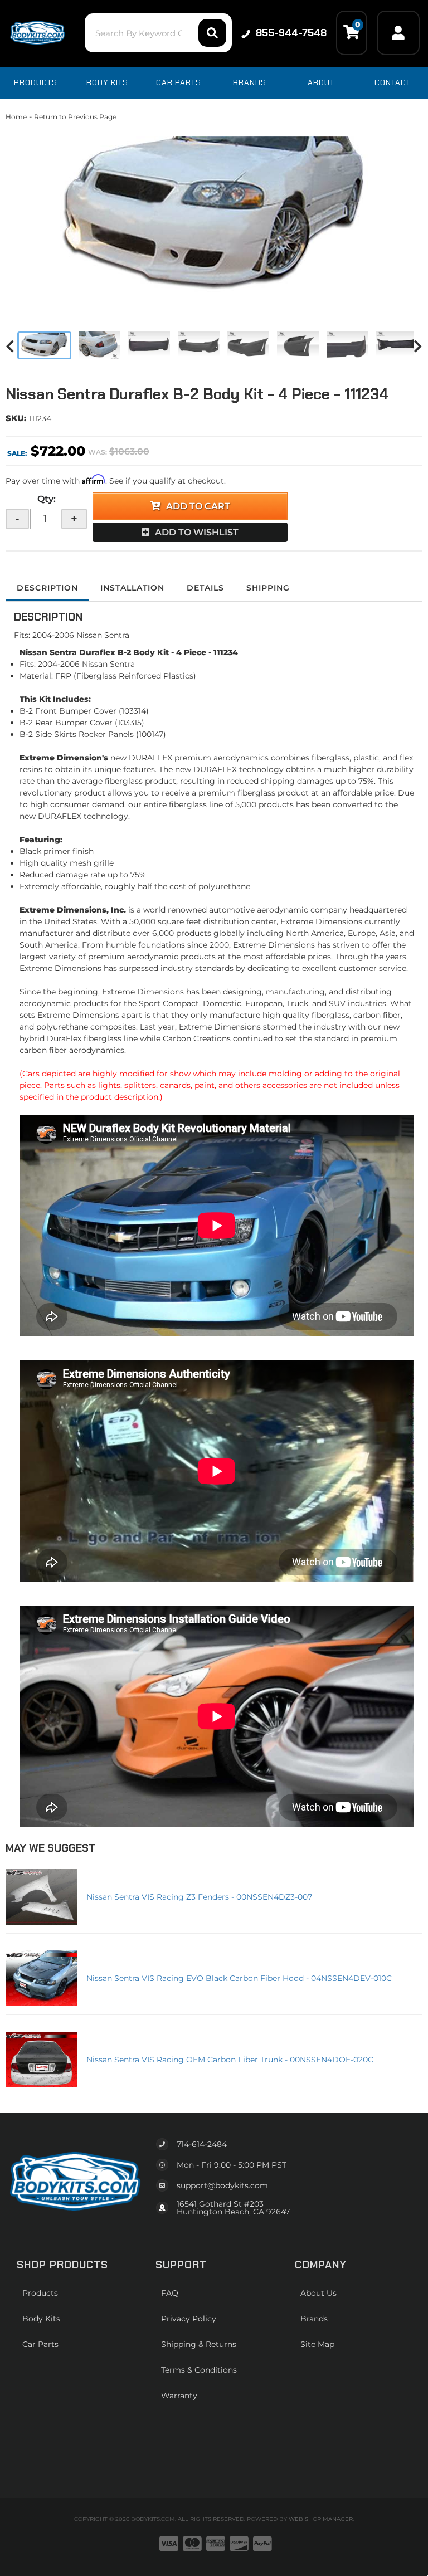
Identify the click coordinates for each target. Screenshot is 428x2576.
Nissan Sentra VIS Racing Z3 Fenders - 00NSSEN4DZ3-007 (199, 1897)
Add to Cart (198, 506)
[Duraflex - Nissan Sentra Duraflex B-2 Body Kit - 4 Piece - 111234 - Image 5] (248, 345)
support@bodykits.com (222, 2185)
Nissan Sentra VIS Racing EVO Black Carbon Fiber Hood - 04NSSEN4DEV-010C (239, 1978)
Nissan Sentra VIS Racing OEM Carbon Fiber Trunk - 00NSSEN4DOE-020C (230, 2060)
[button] (158, 33)
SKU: (16, 418)
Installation (132, 588)
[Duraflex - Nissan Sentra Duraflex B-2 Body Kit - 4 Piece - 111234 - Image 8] (397, 345)
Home (16, 117)
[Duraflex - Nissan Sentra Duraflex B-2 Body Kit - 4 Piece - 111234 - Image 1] (44, 345)
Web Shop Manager (321, 2519)
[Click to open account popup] (398, 33)
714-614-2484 (202, 2144)
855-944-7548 (291, 33)
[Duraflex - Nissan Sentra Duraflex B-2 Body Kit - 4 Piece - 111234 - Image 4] (199, 345)
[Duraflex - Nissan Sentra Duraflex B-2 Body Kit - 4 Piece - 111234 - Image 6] (298, 345)
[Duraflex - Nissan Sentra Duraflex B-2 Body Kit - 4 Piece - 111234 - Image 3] (149, 345)
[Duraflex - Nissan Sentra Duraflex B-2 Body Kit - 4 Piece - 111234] (214, 217)
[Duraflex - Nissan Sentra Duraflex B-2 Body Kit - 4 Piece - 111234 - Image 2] (99, 345)
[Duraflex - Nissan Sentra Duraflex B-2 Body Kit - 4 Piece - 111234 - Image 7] (347, 345)
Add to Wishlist (197, 532)
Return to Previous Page (75, 117)
